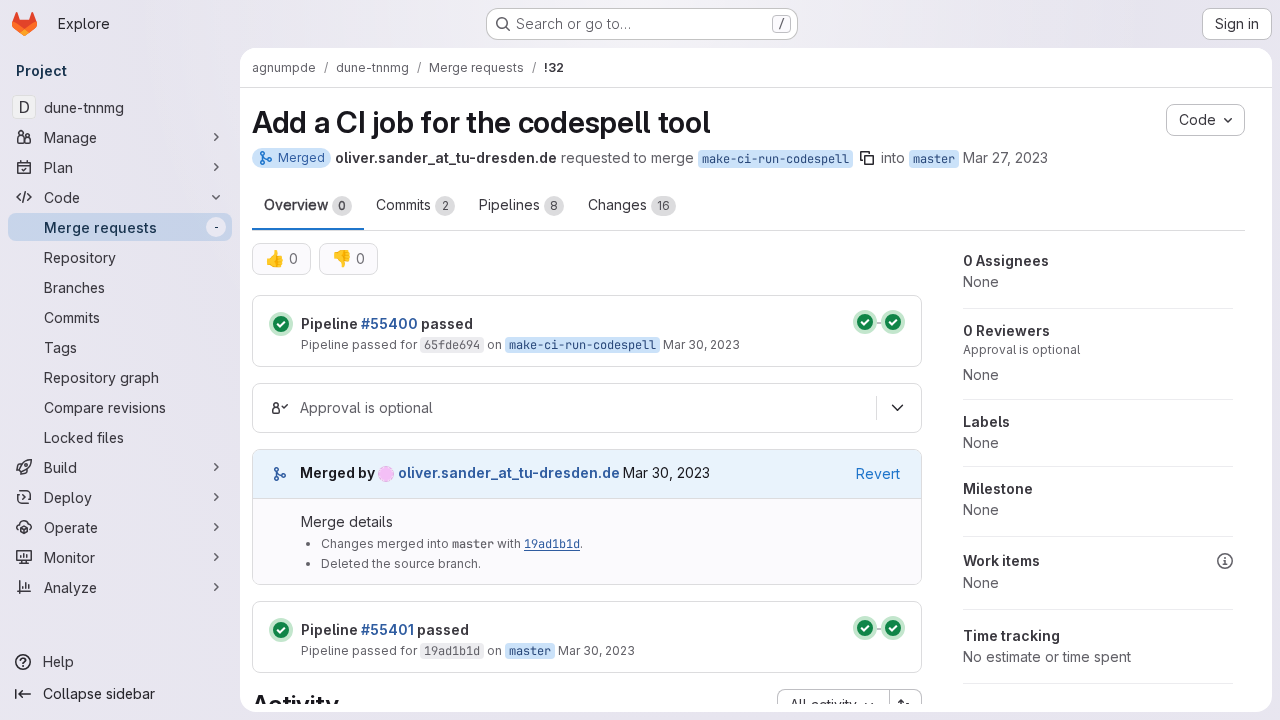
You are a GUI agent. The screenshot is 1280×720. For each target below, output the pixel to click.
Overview (305, 204)
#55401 (387, 629)
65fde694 (452, 345)
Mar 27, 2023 (1005, 157)
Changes (629, 204)
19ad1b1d (552, 544)
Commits (412, 204)
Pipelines (518, 204)
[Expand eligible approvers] (897, 408)
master (934, 159)
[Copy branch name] (867, 158)
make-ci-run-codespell (775, 159)
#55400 (389, 323)
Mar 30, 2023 (701, 344)
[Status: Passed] (281, 324)
